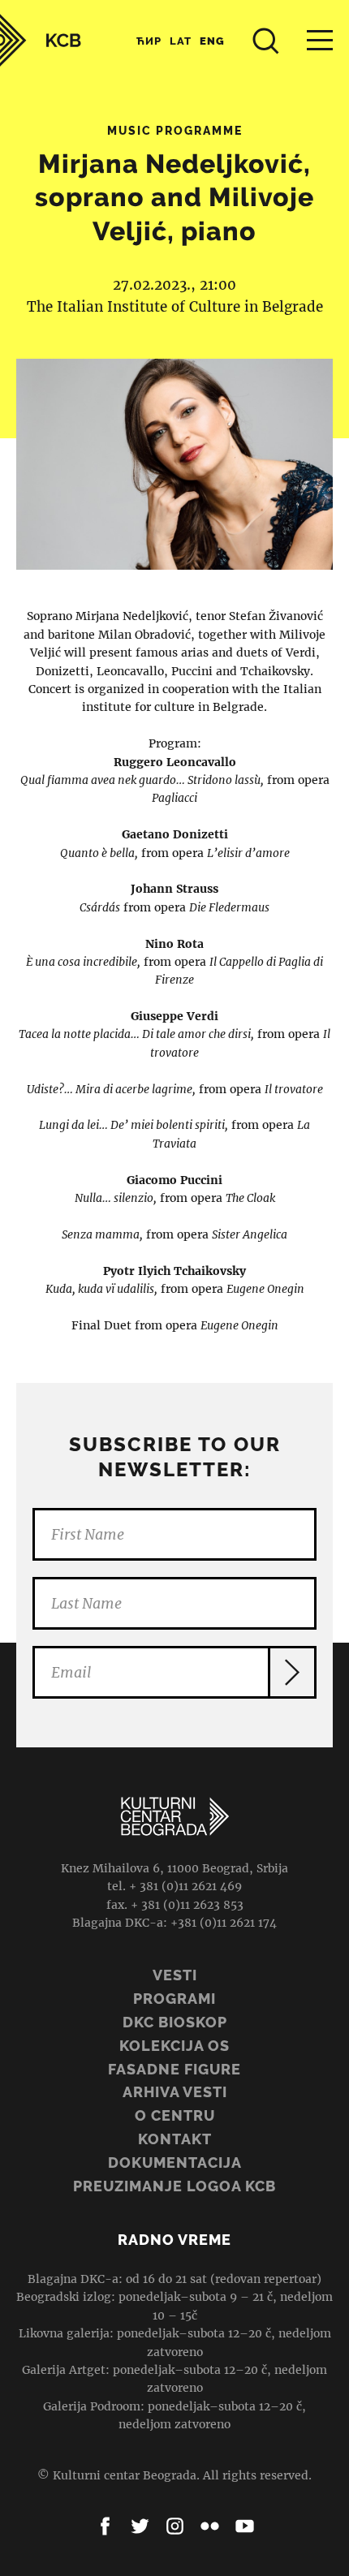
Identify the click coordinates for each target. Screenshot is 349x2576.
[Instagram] (175, 2526)
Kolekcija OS (174, 2046)
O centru (175, 2115)
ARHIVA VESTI (175, 2092)
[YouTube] (245, 2526)
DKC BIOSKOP (175, 2022)
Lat (181, 41)
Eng (212, 41)
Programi (174, 1999)
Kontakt (175, 2139)
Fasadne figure (174, 2069)
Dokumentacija (175, 2162)
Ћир (149, 41)
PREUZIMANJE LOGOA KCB (174, 2186)
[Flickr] (210, 2526)
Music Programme (175, 131)
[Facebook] (105, 2526)
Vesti (175, 1975)
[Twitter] (140, 2526)
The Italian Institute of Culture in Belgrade (175, 307)
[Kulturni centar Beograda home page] (41, 40)
